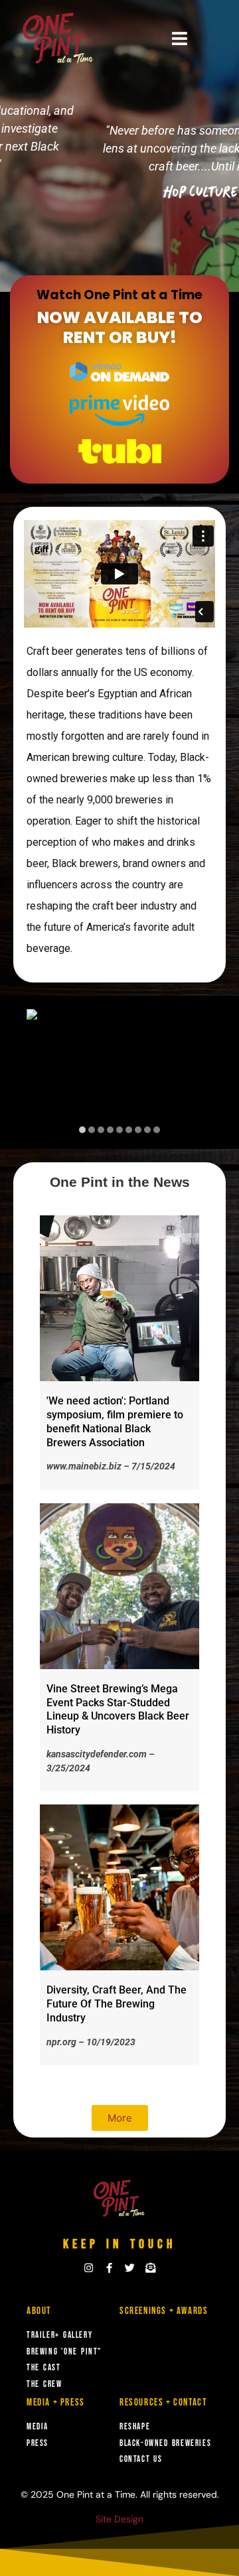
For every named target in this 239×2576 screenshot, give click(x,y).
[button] (179, 39)
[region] (119, 1072)
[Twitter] (130, 2268)
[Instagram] (89, 2268)
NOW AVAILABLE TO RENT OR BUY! (120, 327)
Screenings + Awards (164, 2311)
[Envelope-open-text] (150, 2268)
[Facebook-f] (109, 2268)
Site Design (119, 2519)
